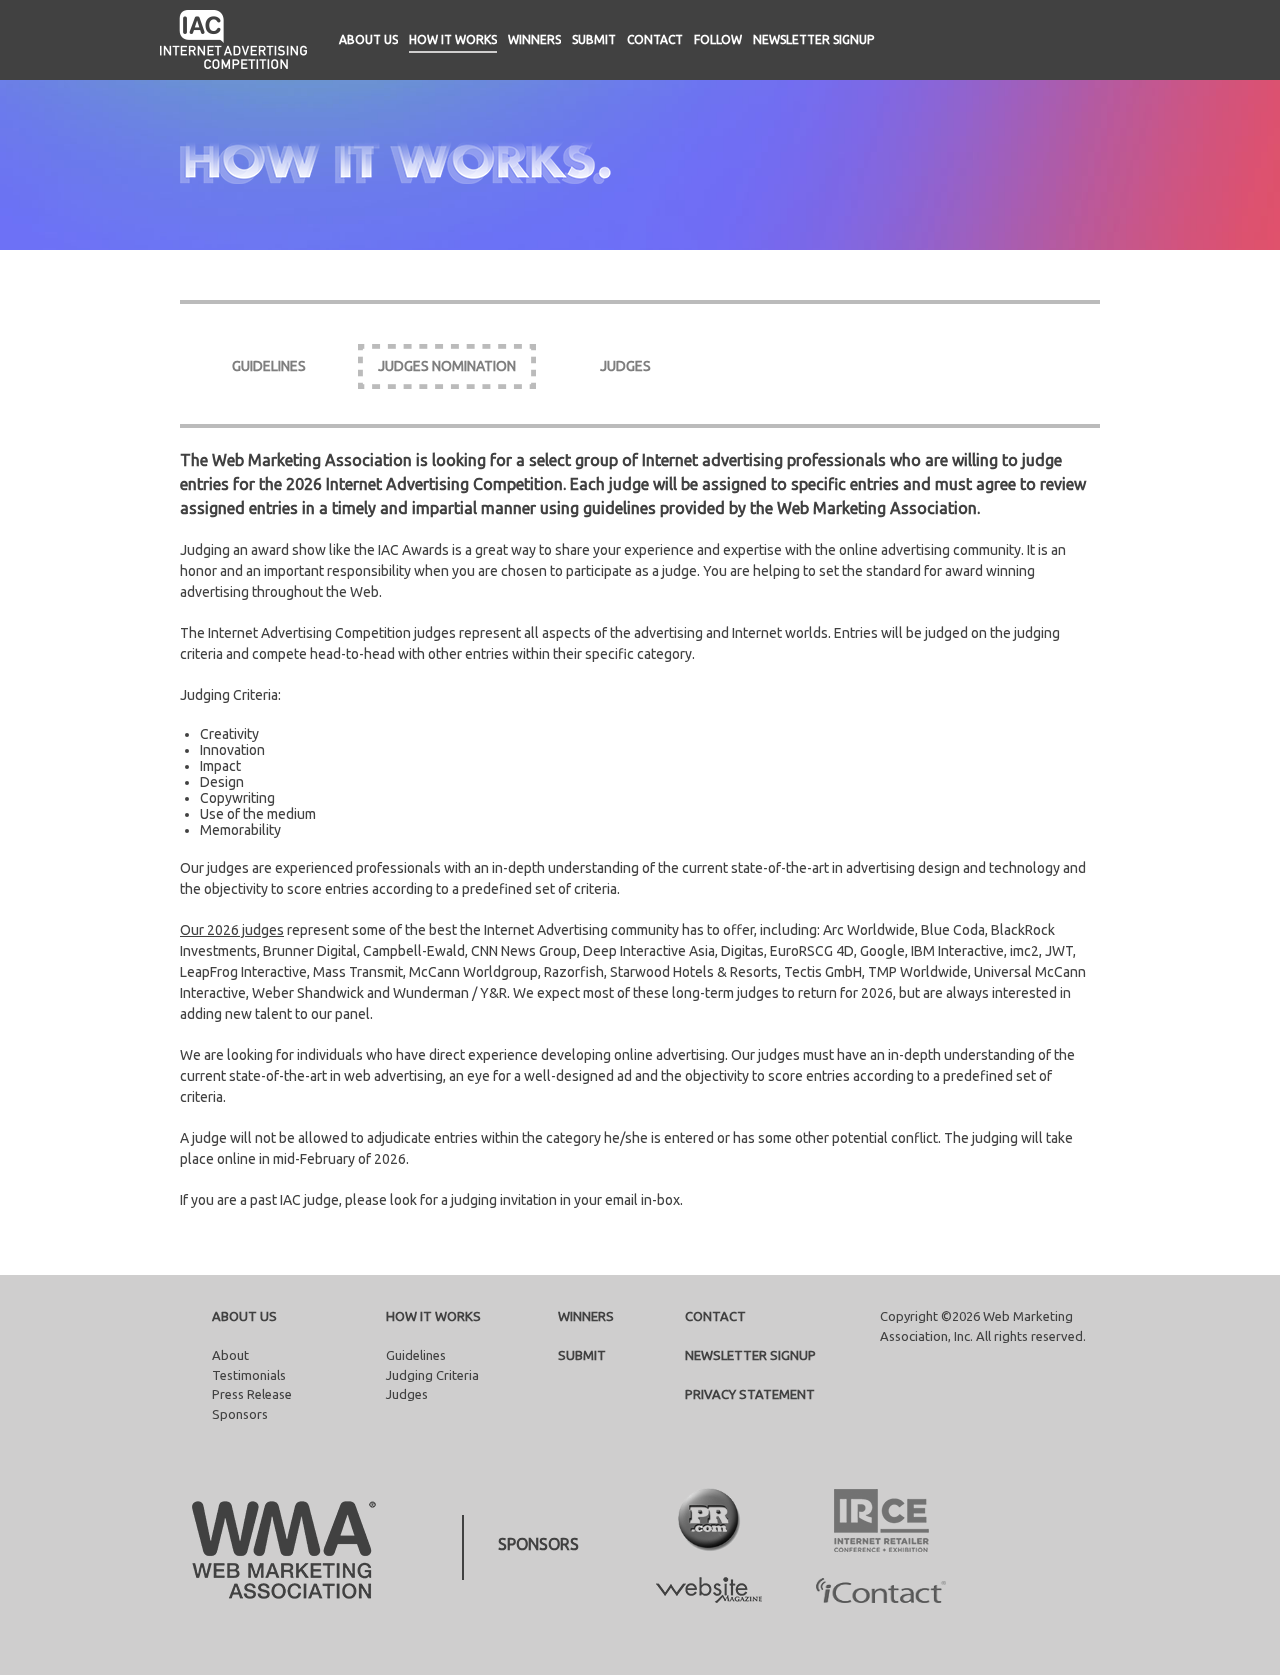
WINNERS (586, 1316)
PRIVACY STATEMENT (750, 1394)
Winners (534, 39)
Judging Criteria (432, 1375)
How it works (453, 39)
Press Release (252, 1394)
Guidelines (416, 1355)
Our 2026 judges (232, 930)
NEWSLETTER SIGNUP (750, 1355)
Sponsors (240, 1414)
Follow (718, 39)
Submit (594, 39)
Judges (407, 1394)
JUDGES (625, 366)
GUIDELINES (269, 366)
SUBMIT (582, 1355)
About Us (368, 39)
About (230, 1355)
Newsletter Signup (813, 39)
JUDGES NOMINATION (447, 366)
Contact (655, 39)
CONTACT (715, 1316)
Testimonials (249, 1375)
